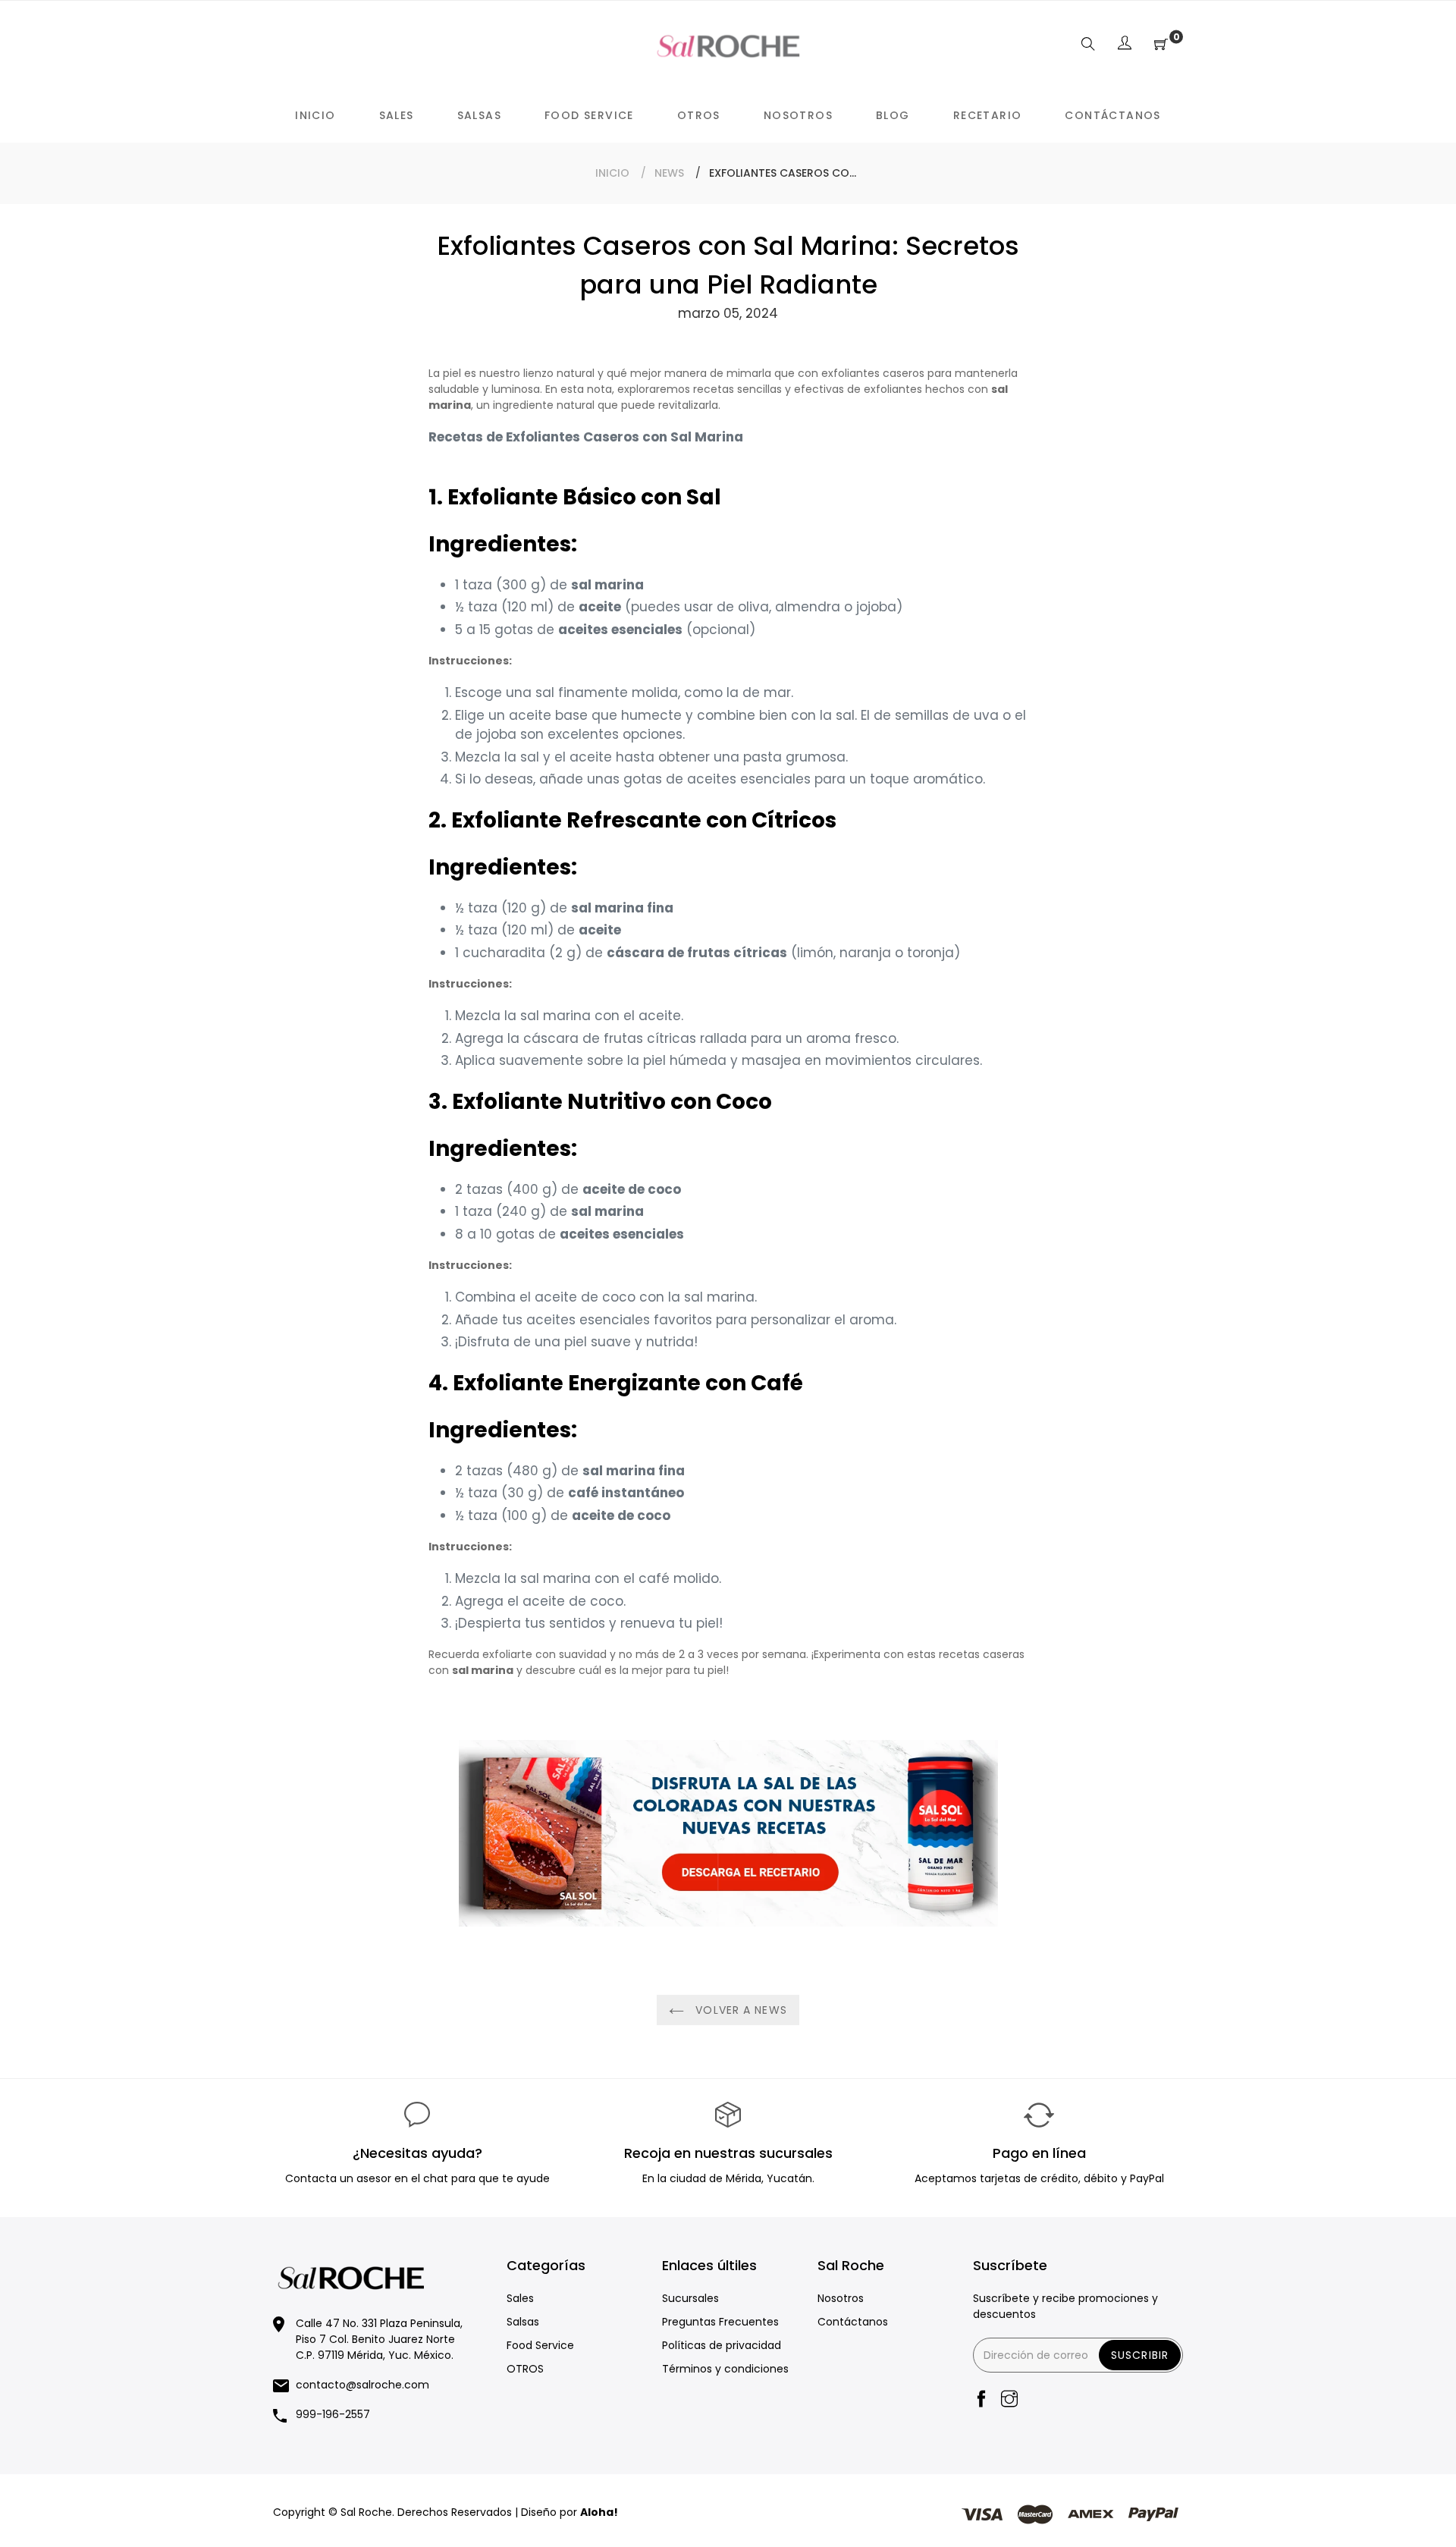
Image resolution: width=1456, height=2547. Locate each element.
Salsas (523, 2322)
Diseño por (570, 2512)
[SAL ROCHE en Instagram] (1009, 2400)
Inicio (612, 173)
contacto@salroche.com (362, 2385)
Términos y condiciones (725, 2369)
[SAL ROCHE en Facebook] (981, 2400)
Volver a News (739, 2010)
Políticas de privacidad (722, 2345)
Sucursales (690, 2298)
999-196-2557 (333, 2414)
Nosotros (841, 2298)
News (669, 173)
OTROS (525, 2369)
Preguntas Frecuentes (720, 2322)
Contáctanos (853, 2322)
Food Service (540, 2345)
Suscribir (1140, 2355)
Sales (520, 2298)
